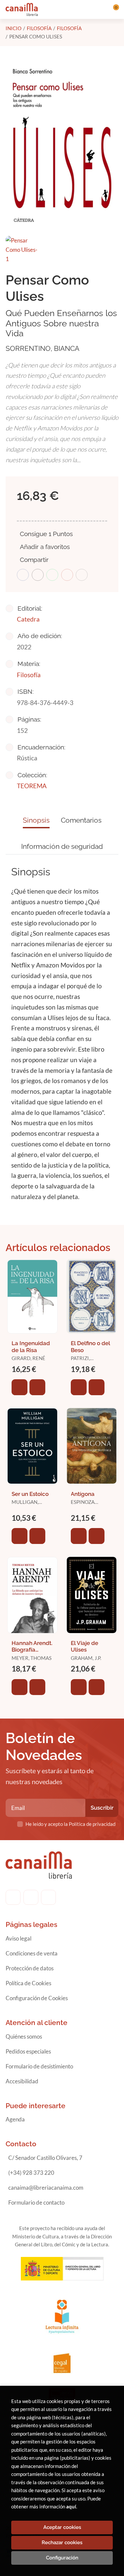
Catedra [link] (28, 619)
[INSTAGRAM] (31, 1897)
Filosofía (39, 28)
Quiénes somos (24, 2036)
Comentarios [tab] (81, 820)
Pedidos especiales (28, 2051)
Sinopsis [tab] (36, 820)
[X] (48, 1897)
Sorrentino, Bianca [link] (42, 348)
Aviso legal (19, 1938)
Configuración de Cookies (37, 1998)
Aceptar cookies (62, 2527)
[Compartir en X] (38, 575)
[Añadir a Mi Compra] (20, 1387)
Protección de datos (30, 1968)
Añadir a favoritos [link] (45, 547)
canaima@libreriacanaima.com (46, 2188)
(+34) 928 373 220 (31, 2173)
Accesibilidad (22, 2081)
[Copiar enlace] (82, 575)
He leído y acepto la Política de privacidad (70, 1824)
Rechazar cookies (62, 2543)
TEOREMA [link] (32, 786)
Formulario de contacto (36, 2202)
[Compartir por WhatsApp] (52, 575)
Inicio (14, 28)
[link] (37, 1387)
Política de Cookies (28, 1983)
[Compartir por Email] (67, 575)
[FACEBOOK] (13, 1897)
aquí (71, 2506)
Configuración (62, 2558)
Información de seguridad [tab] (62, 846)
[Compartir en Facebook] (23, 575)
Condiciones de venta (32, 1953)
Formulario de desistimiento (39, 2066)
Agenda (15, 2119)
